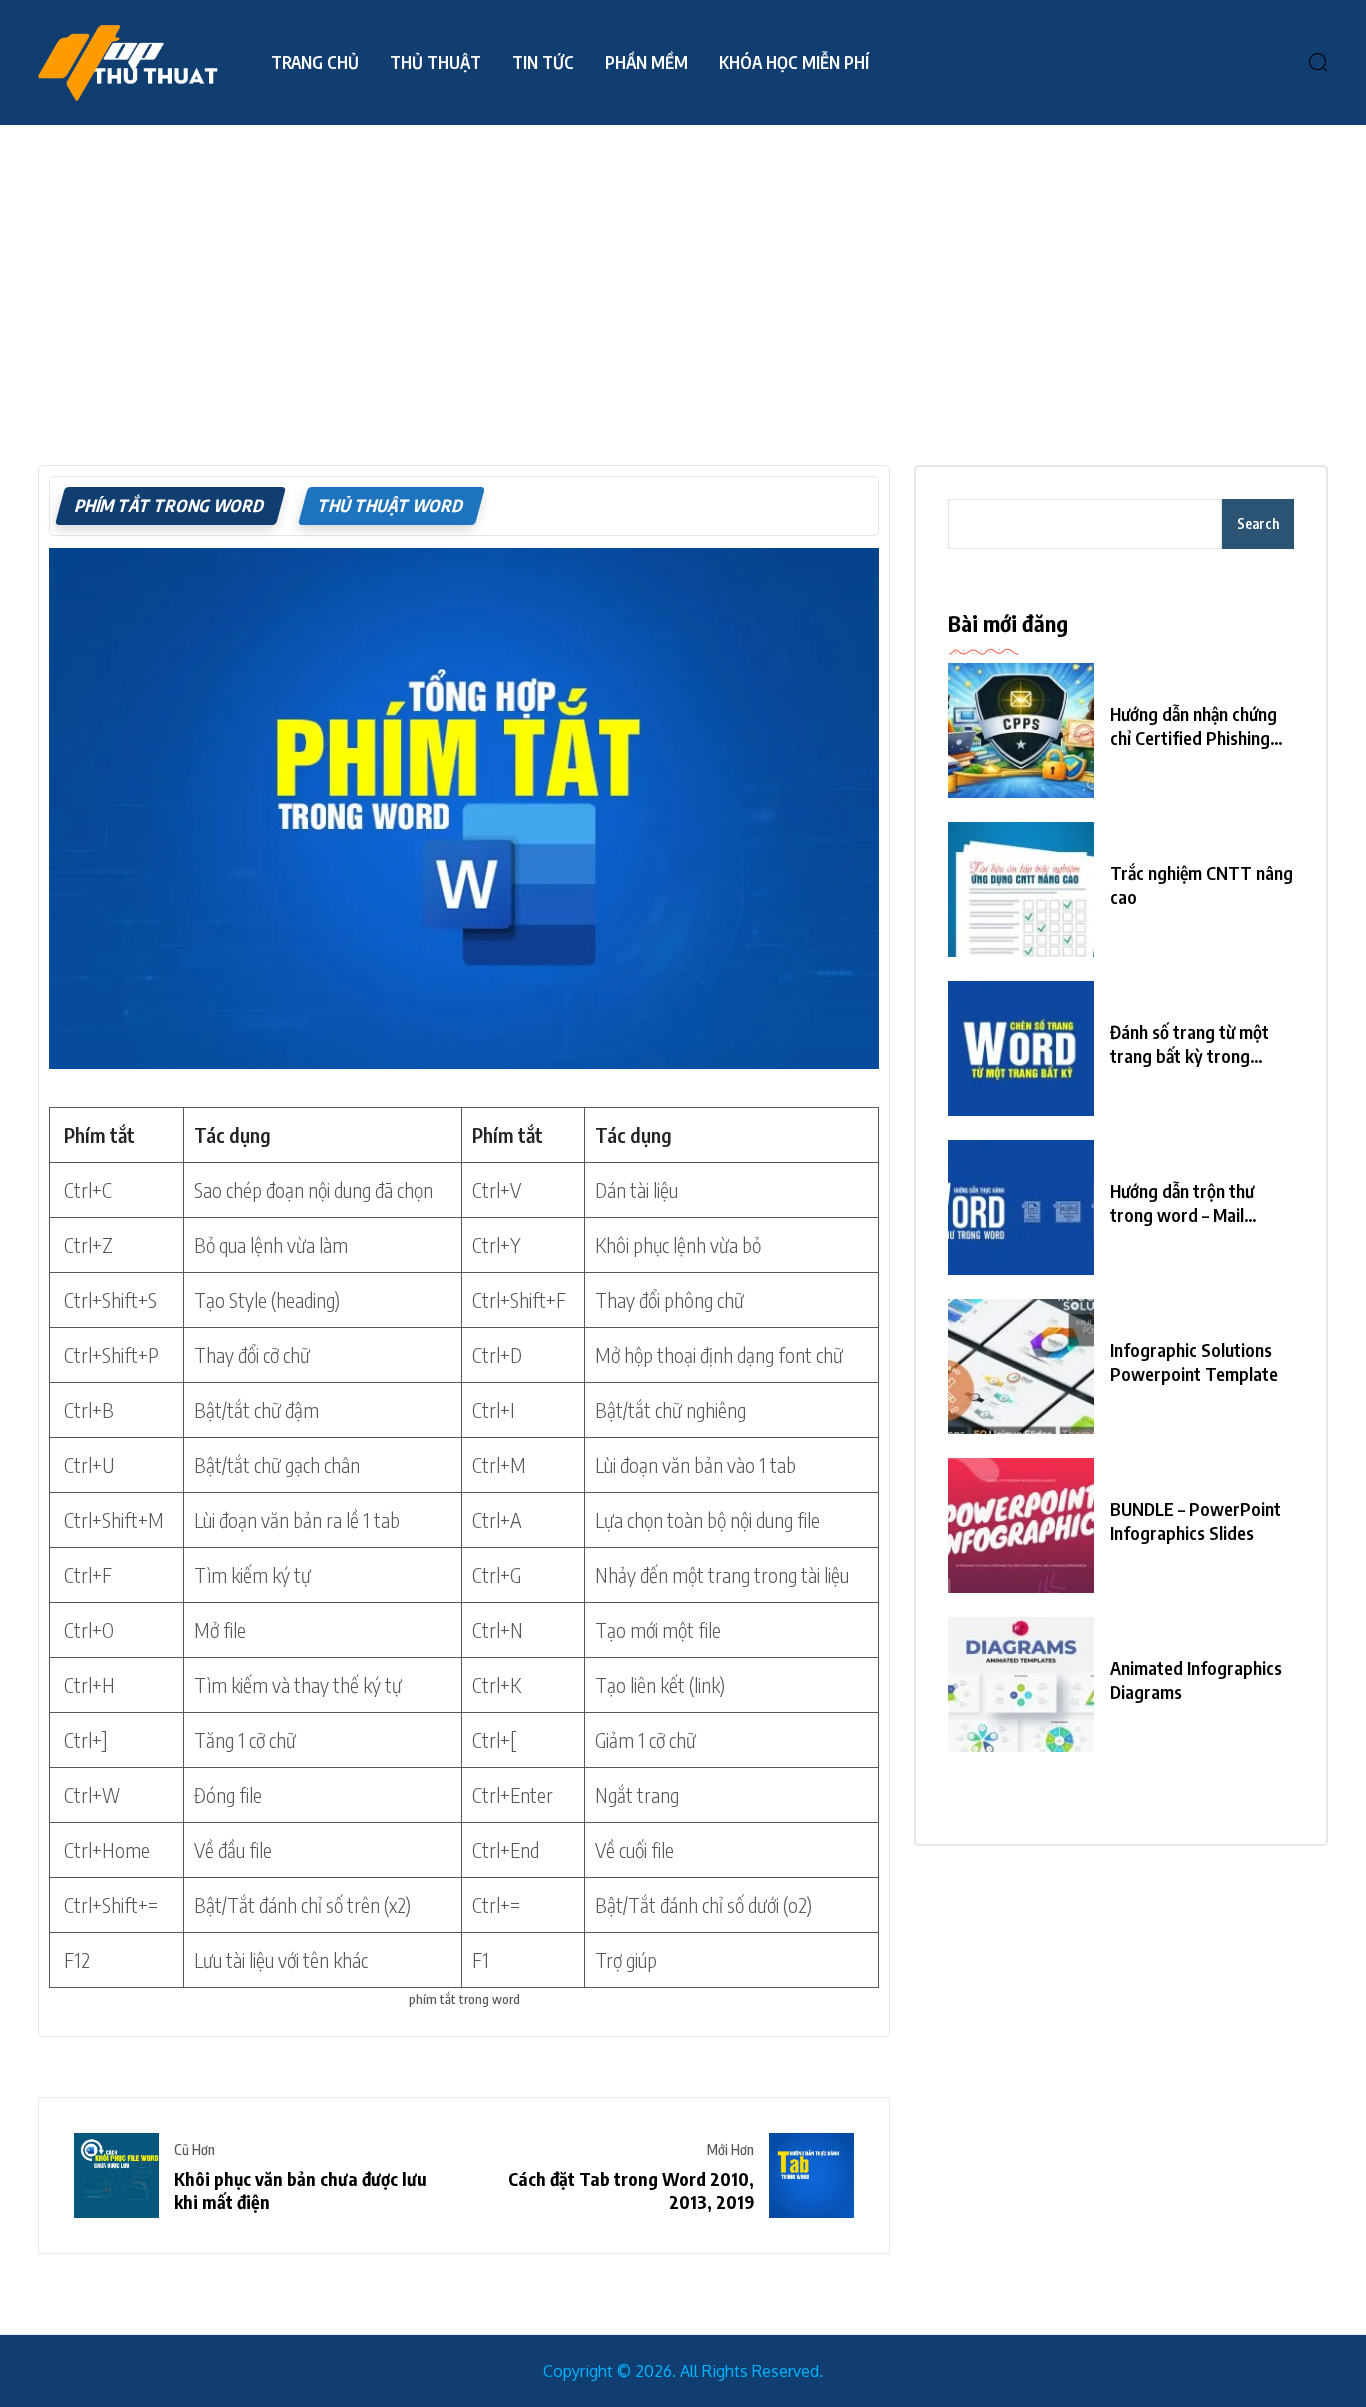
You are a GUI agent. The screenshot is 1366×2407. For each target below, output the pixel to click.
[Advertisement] (683, 275)
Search (1258, 523)
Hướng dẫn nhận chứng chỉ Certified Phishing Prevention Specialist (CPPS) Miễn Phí (1193, 726)
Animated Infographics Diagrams (1196, 1679)
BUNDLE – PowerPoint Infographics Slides (1195, 1520)
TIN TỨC (543, 62)
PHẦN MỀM (646, 62)
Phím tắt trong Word (170, 505)
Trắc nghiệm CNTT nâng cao (1201, 884)
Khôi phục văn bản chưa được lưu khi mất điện (300, 2190)
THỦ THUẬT (435, 62)
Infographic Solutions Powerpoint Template (1194, 1361)
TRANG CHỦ (315, 62)
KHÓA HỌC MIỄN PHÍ (794, 62)
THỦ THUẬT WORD (391, 505)
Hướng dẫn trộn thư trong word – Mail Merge (1182, 1203)
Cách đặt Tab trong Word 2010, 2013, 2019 (631, 2190)
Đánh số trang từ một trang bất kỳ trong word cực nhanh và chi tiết (1193, 1044)
